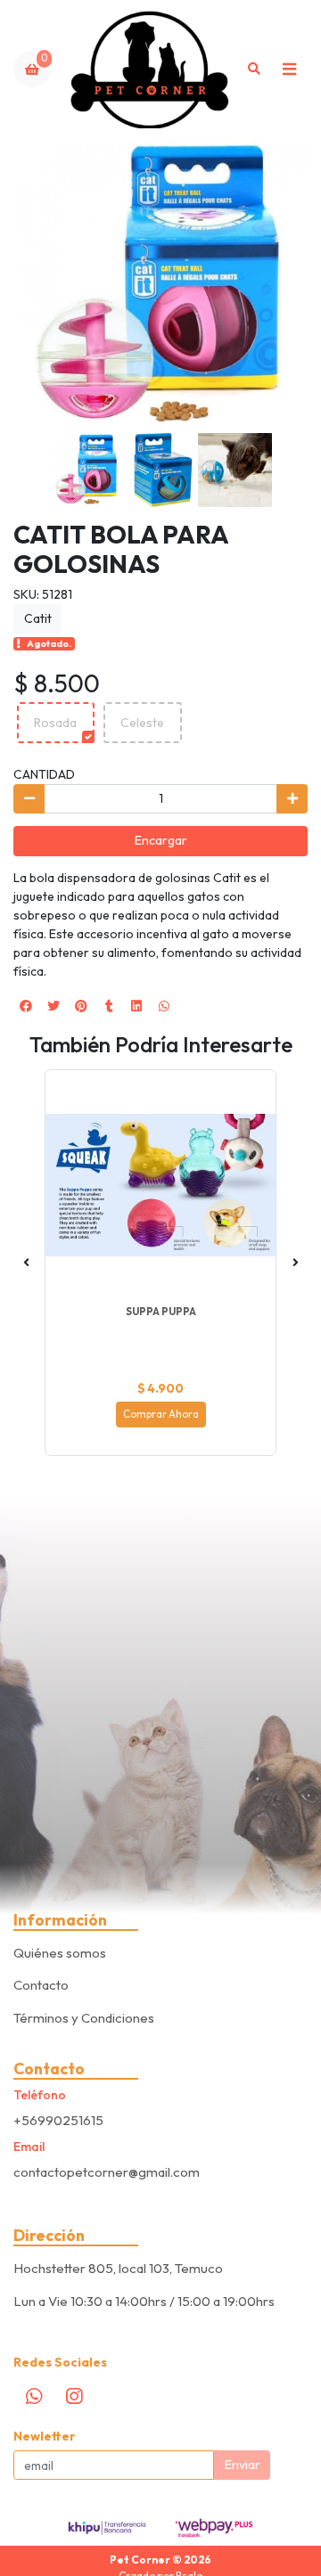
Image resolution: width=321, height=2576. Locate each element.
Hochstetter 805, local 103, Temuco (118, 2268)
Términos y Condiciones (84, 2018)
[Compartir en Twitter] (53, 1006)
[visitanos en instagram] (74, 2397)
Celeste (142, 723)
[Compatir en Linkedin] (136, 1006)
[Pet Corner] (151, 70)
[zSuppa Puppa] (160, 1185)
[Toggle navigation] (289, 70)
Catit (38, 618)
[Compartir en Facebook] (26, 1006)
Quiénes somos (60, 1953)
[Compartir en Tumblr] (109, 1006)
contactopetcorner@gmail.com (107, 2172)
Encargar (161, 840)
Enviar (243, 2465)
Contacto (41, 1985)
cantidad (44, 774)
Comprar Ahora (161, 1414)
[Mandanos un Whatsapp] (34, 2397)
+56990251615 (58, 2120)
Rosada (55, 723)
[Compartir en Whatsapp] (164, 1006)
